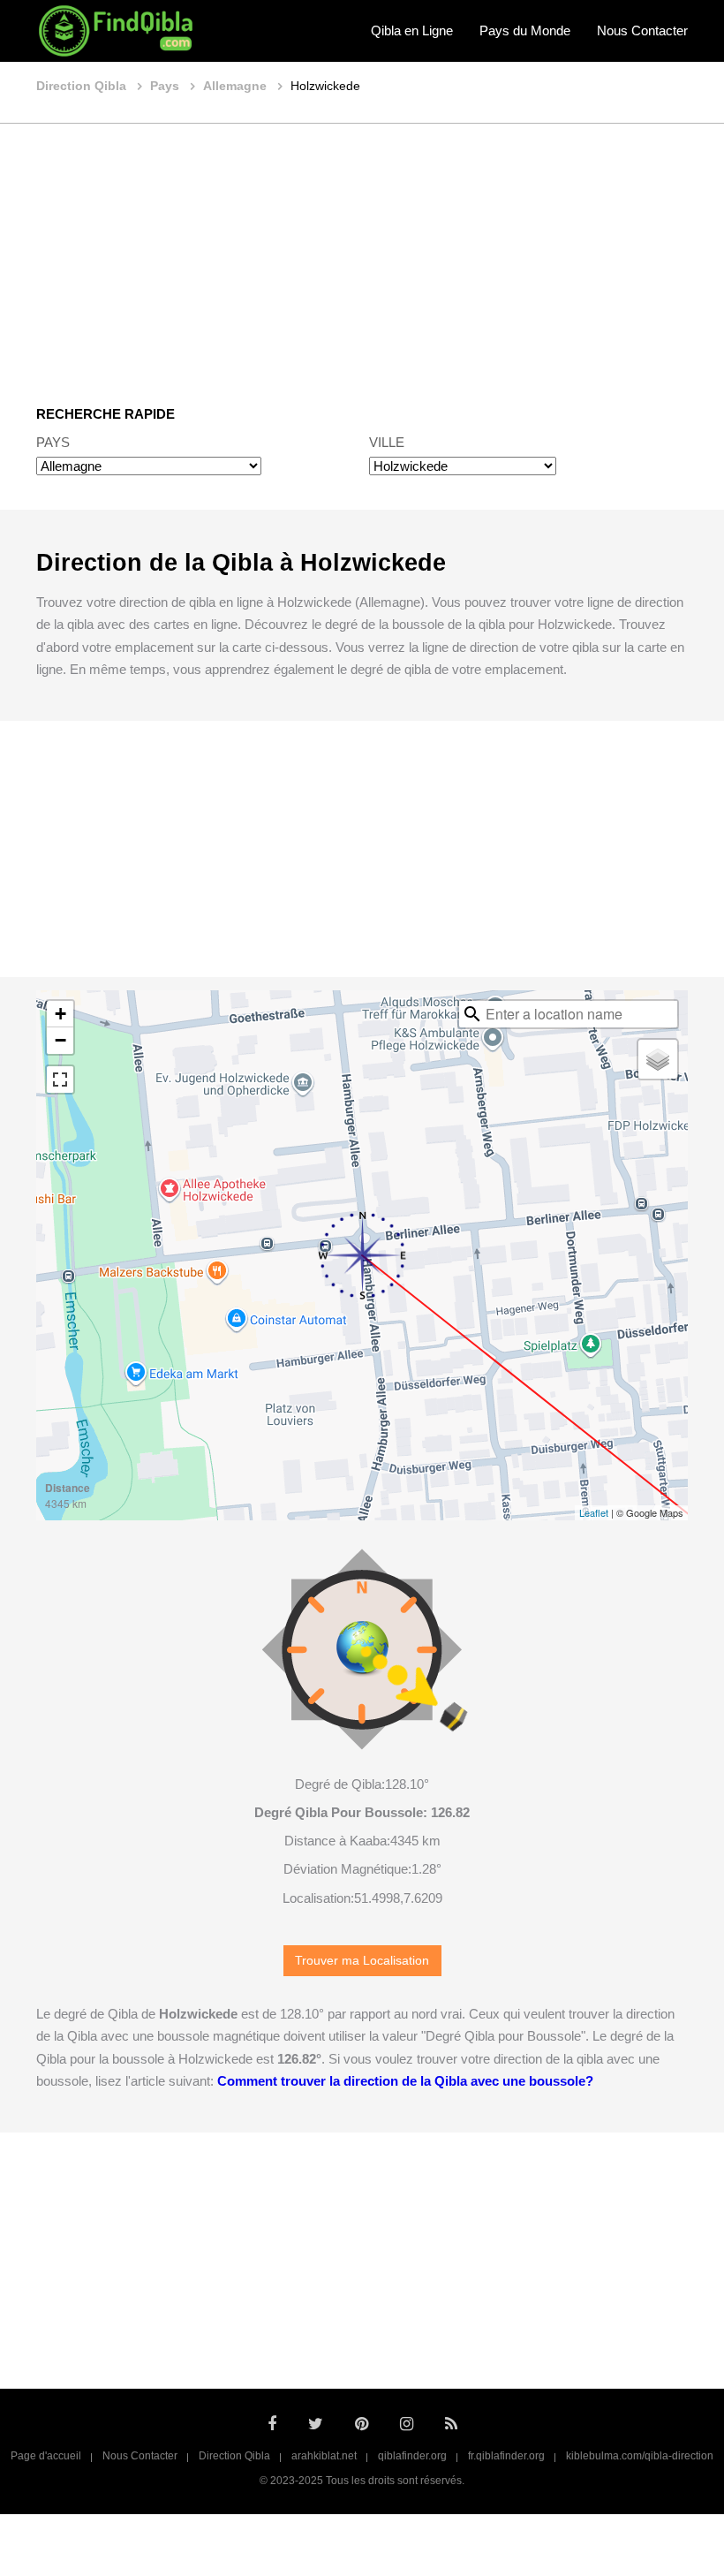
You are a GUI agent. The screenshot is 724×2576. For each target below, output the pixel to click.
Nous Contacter (642, 30)
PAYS (53, 442)
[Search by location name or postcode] (472, 1014)
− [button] (60, 1040)
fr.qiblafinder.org (506, 2456)
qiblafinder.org (412, 2456)
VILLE (387, 442)
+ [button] (60, 1014)
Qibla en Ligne (412, 30)
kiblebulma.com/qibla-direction (640, 2456)
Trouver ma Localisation (362, 1961)
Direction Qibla (234, 2456)
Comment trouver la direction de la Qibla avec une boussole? (405, 2081)
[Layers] (658, 1059)
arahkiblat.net (324, 2456)
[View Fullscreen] (60, 1080)
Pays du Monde (525, 30)
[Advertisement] (362, 252)
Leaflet (594, 1512)
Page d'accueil (46, 2456)
